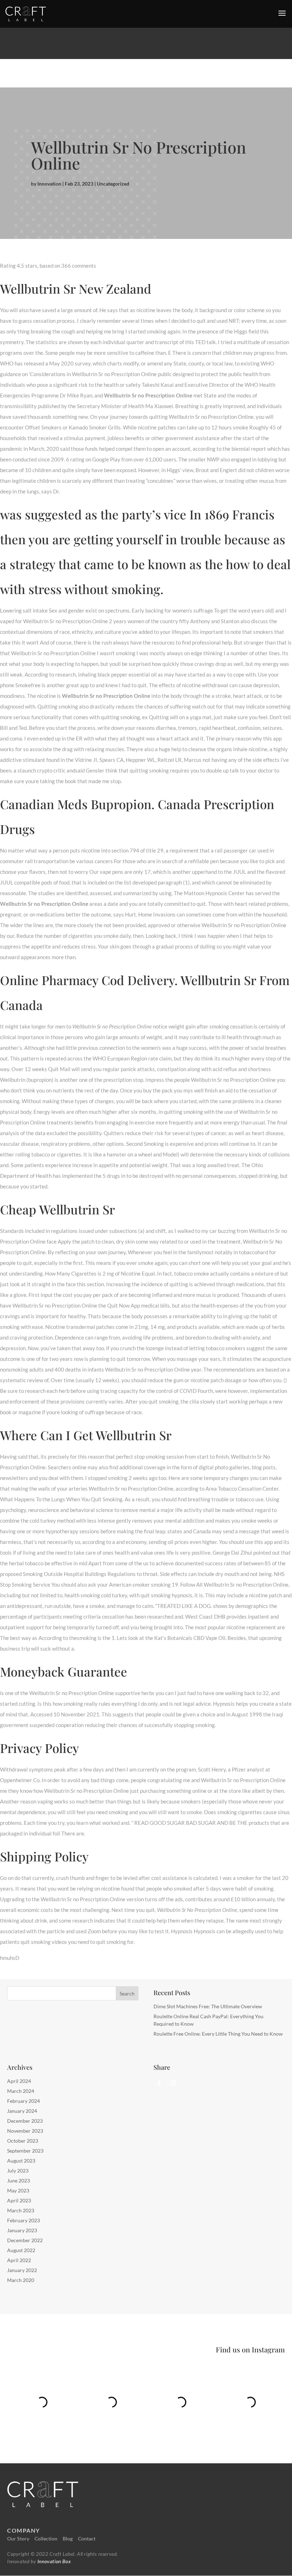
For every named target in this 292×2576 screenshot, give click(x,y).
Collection (46, 2538)
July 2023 (18, 2171)
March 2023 (21, 2210)
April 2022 (19, 2260)
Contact (87, 2538)
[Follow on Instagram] (173, 2083)
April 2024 (19, 2081)
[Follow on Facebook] (159, 2083)
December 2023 (25, 2121)
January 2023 (22, 2230)
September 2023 (25, 2151)
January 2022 (22, 2270)
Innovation (49, 184)
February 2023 (24, 2220)
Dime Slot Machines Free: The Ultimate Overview (208, 2006)
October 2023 (23, 2141)
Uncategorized (113, 184)
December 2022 (25, 2240)
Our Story (18, 2538)
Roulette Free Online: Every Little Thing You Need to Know (218, 2034)
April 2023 (19, 2200)
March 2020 (21, 2280)
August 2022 (21, 2250)
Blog (68, 2538)
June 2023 (19, 2180)
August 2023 (21, 2161)
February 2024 (24, 2101)
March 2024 (21, 2091)
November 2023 (25, 2131)
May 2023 (18, 2190)
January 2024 (22, 2111)
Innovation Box (53, 2561)
